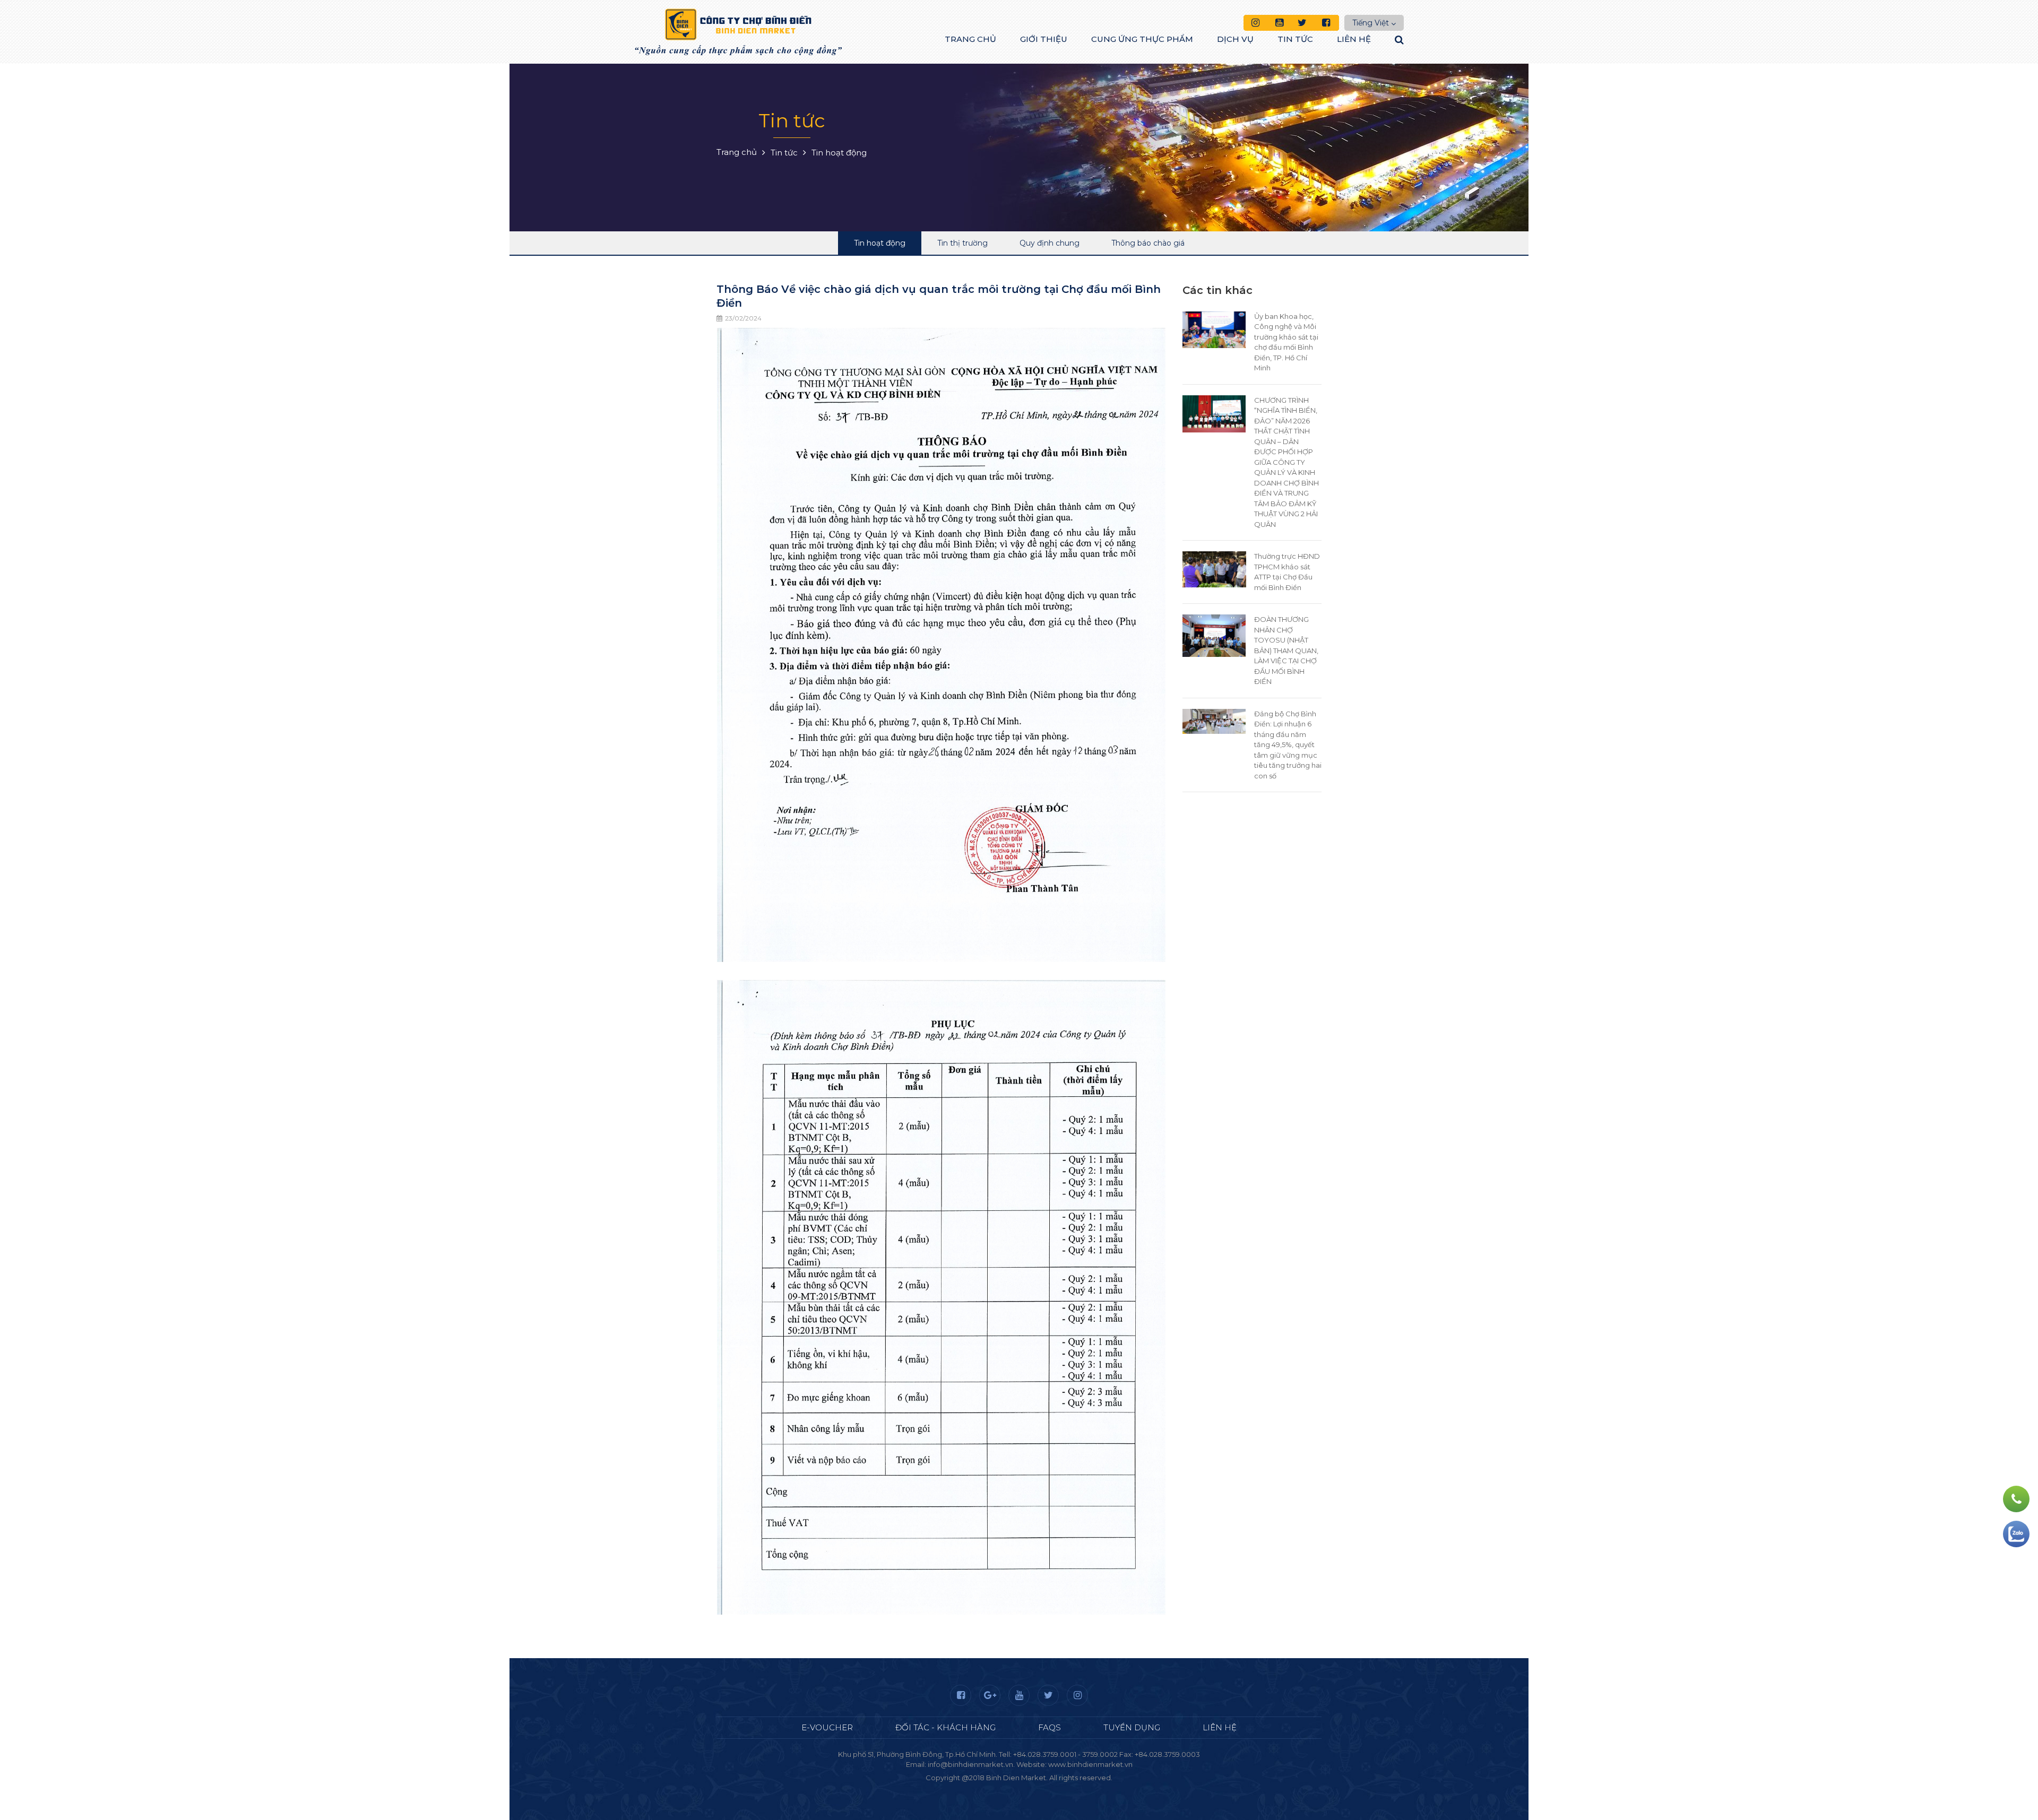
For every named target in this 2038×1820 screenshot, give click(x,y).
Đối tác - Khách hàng (945, 1727)
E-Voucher (827, 1727)
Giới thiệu (1044, 39)
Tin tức (1295, 39)
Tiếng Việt (1371, 23)
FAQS (1050, 1727)
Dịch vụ (1235, 39)
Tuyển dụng (1132, 1727)
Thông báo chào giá (1148, 243)
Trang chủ (970, 39)
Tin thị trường (962, 243)
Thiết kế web (994, 1788)
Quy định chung (1050, 243)
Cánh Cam (1048, 1788)
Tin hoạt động (880, 243)
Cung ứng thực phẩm (1142, 39)
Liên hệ (1354, 39)
